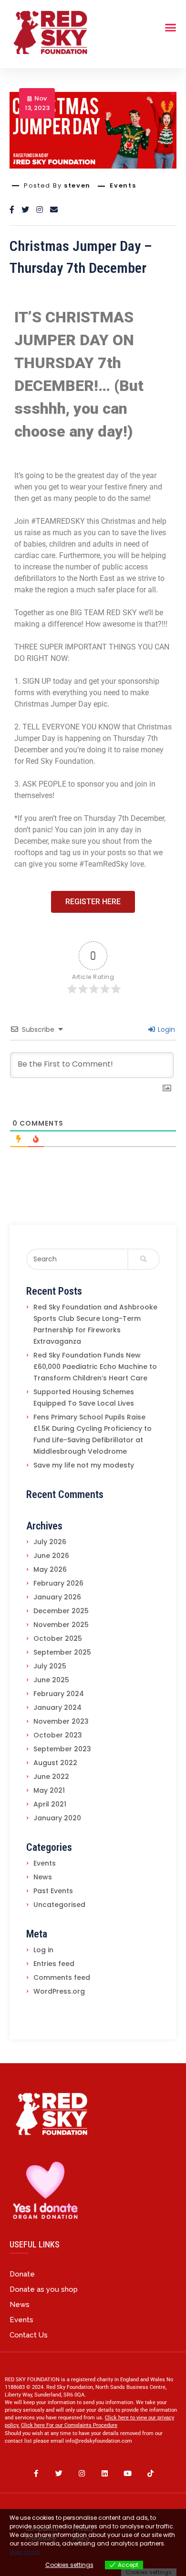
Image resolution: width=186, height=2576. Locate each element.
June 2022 (51, 1777)
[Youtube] (127, 2474)
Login (165, 1029)
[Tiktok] (150, 2474)
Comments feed (62, 1977)
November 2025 (61, 1625)
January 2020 (57, 1818)
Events (123, 186)
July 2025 (50, 1666)
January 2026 (57, 1597)
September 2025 (62, 1652)
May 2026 (50, 1569)
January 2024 (57, 1707)
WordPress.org (59, 1991)
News (43, 1877)
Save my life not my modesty (84, 1465)
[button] (93, 902)
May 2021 (49, 1790)
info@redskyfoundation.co (96, 2441)
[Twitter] (59, 2474)
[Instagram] (82, 2474)
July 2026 (50, 1542)
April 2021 (50, 1804)
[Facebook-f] (36, 2474)
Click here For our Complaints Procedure (69, 2425)
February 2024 (59, 1694)
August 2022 (55, 1763)
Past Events (53, 1891)
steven (77, 185)
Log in (43, 1950)
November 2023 (61, 1721)
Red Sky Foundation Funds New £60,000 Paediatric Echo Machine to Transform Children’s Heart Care (95, 1367)
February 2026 (58, 1583)
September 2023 (62, 1749)
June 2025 (51, 1680)
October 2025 (58, 1638)
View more (25, 2552)
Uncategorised (59, 1905)
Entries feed (54, 1964)
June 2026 (51, 1556)
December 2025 (61, 1611)
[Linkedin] (104, 2474)
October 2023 (58, 1735)
